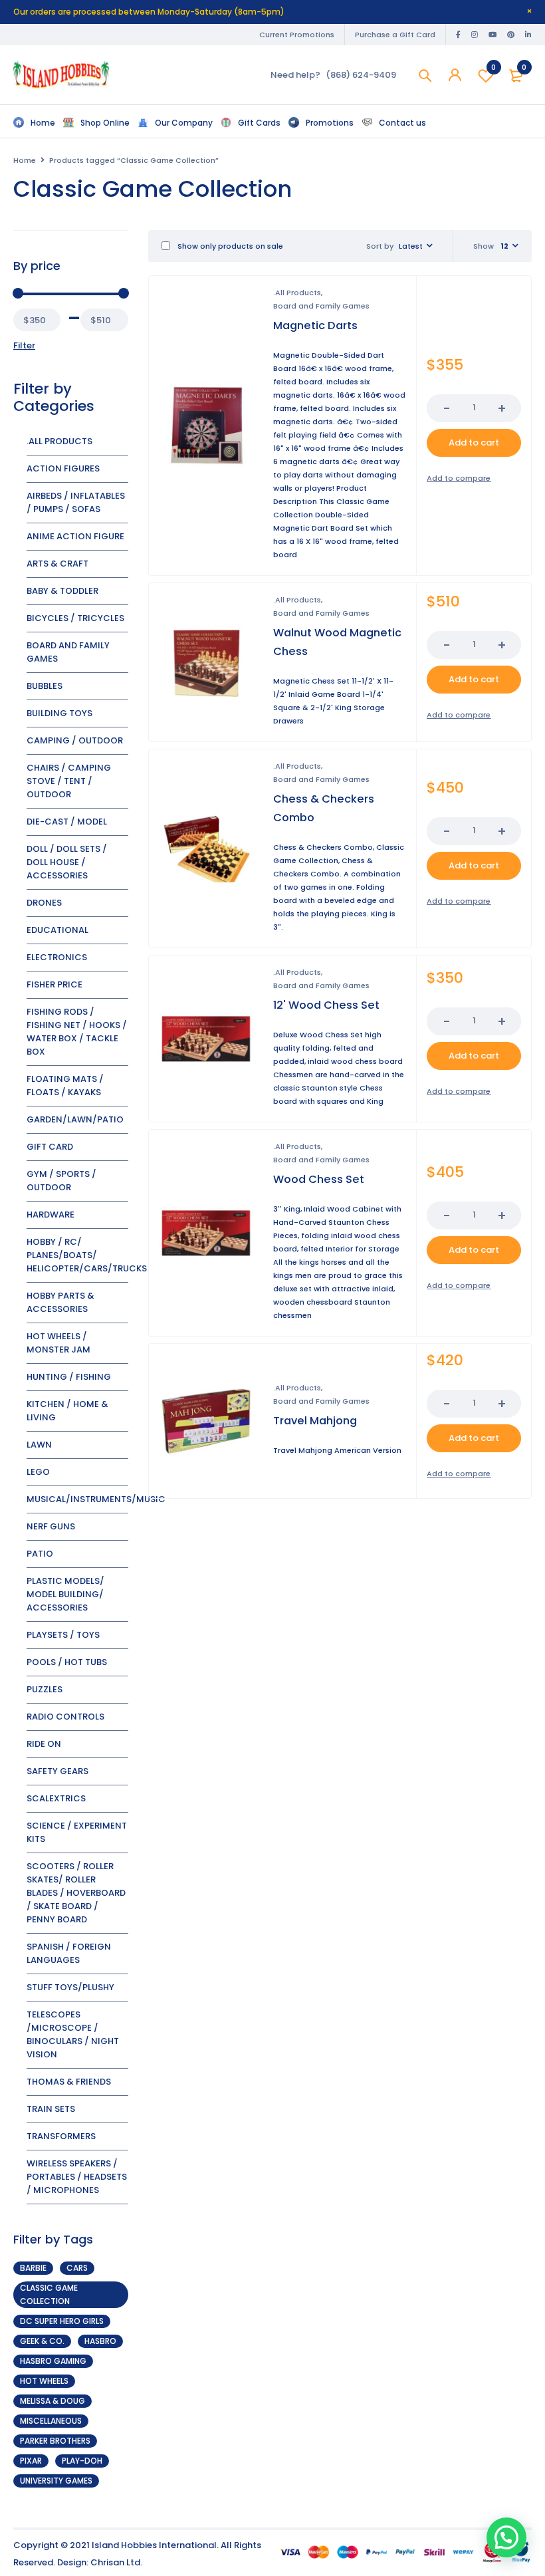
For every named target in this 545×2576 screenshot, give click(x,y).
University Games (56, 2481)
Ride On (44, 1744)
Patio (40, 1554)
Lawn (39, 1445)
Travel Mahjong (315, 1421)
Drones (44, 903)
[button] (474, 443)
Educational (57, 930)
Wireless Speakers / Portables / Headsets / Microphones (77, 2177)
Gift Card (50, 1147)
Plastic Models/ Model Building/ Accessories (65, 1594)
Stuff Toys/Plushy (70, 1987)
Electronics (57, 957)
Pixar (31, 2461)
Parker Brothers (55, 2441)
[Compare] (459, 478)
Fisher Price (54, 984)
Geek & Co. (42, 2341)
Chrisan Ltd (115, 2562)
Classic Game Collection (49, 2294)
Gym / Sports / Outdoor (61, 1181)
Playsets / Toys (63, 1635)
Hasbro (100, 2341)
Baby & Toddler (62, 591)
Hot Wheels (44, 2381)
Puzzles (45, 1689)
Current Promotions (297, 35)
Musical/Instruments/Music (96, 1499)
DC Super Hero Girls (62, 2321)
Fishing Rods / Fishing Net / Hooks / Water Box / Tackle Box (77, 1032)
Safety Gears (57, 1771)
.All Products (59, 441)
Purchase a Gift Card (395, 35)
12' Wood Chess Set (326, 1005)
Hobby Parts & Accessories (60, 1302)
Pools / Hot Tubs (67, 1662)
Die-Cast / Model (67, 822)
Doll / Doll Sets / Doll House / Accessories (67, 862)
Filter (24, 345)
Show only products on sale (229, 246)
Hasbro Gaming (53, 2361)
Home (25, 160)
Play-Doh (82, 2461)
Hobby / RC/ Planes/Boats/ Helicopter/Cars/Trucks (87, 1255)
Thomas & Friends (69, 2082)
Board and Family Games (321, 306)
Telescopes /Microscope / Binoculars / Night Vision (73, 2034)
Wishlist (493, 67)
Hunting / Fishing (69, 1377)
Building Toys (59, 713)
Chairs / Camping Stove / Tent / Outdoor (69, 781)
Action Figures (63, 468)
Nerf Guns (51, 1526)
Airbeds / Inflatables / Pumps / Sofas (76, 502)
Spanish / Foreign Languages (69, 1953)
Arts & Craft (57, 564)
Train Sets (51, 2109)
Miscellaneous (51, 2421)
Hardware (51, 1215)
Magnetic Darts (315, 325)
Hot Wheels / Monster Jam (58, 1343)
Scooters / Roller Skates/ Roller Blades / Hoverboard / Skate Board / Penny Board (76, 1893)
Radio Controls (65, 1717)
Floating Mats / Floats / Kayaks (65, 1086)
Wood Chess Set (319, 1179)
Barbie (33, 2268)
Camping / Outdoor (75, 740)
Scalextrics (56, 1798)
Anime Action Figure (75, 536)
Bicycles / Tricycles (75, 618)
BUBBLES (45, 686)
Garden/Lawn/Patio (75, 1119)
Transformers (61, 2136)
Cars (77, 2268)
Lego (38, 1472)
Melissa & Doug (53, 2401)
